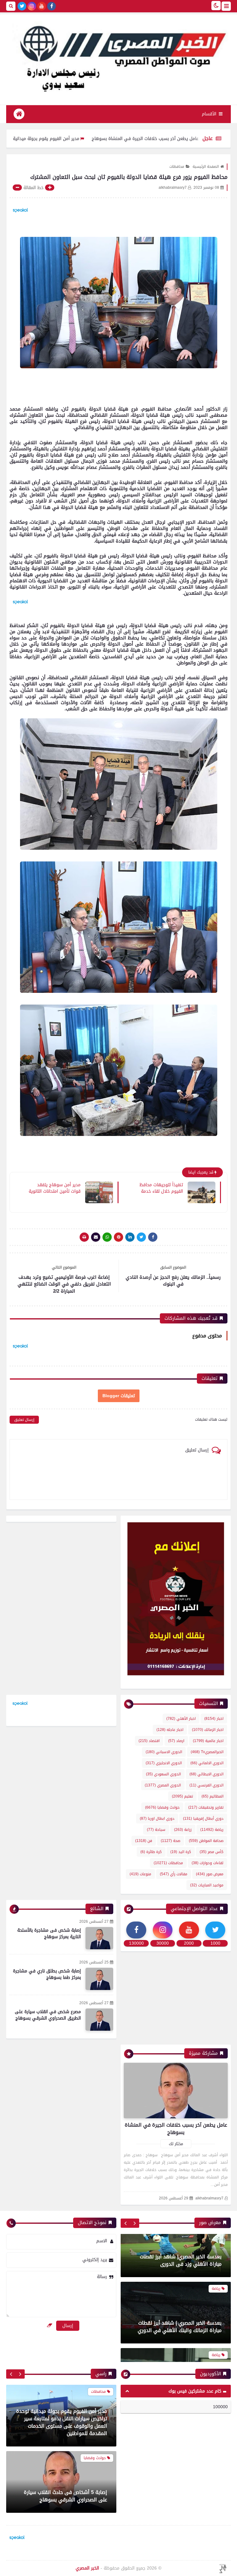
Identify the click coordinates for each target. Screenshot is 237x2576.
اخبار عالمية (208, 1741)
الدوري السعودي (163, 1774)
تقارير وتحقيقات (206, 1807)
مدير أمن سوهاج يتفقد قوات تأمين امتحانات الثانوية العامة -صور (55, 1188)
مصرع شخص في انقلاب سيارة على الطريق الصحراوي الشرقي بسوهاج (48, 2015)
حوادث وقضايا (162, 1807)
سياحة (156, 1830)
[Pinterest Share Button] (130, 1237)
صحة (170, 1841)
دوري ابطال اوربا (157, 1818)
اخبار (214, 1719)
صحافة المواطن (206, 1841)
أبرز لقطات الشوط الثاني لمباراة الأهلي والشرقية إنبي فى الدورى (180, 2292)
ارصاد (176, 1741)
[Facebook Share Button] (153, 1237)
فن (144, 1841)
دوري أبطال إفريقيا (203, 1818)
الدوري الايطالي (206, 1774)
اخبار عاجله (170, 1730)
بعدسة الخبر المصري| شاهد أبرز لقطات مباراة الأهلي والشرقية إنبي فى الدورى (179, 2359)
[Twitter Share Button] (141, 1237)
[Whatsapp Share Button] (107, 1237)
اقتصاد (149, 1741)
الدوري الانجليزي (164, 1763)
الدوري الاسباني (164, 1752)
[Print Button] (84, 1237)
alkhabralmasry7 (209, 2198)
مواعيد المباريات (207, 1885)
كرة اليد (181, 1852)
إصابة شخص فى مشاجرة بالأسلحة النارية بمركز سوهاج (49, 1934)
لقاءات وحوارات (208, 1863)
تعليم (182, 1796)
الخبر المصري (87, 2568)
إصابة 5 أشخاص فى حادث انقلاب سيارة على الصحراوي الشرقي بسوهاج (65, 2430)
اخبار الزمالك (208, 1730)
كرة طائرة (151, 1852)
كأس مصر (212, 1852)
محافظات (177, 167)
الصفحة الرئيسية (206, 167)
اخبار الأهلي (181, 1719)
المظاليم (212, 1796)
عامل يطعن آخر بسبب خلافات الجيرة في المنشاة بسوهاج (176, 2129)
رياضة (212, 1830)
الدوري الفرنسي (206, 1785)
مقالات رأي (174, 1874)
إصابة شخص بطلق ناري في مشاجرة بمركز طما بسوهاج (47, 1974)
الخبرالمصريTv (207, 1752)
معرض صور (210, 1874)
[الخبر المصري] (118, 56)
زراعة (183, 1830)
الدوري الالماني (207, 1763)
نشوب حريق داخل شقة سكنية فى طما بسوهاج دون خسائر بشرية (66, 2496)
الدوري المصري (163, 1785)
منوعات (140, 1874)
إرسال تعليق (24, 1420)
